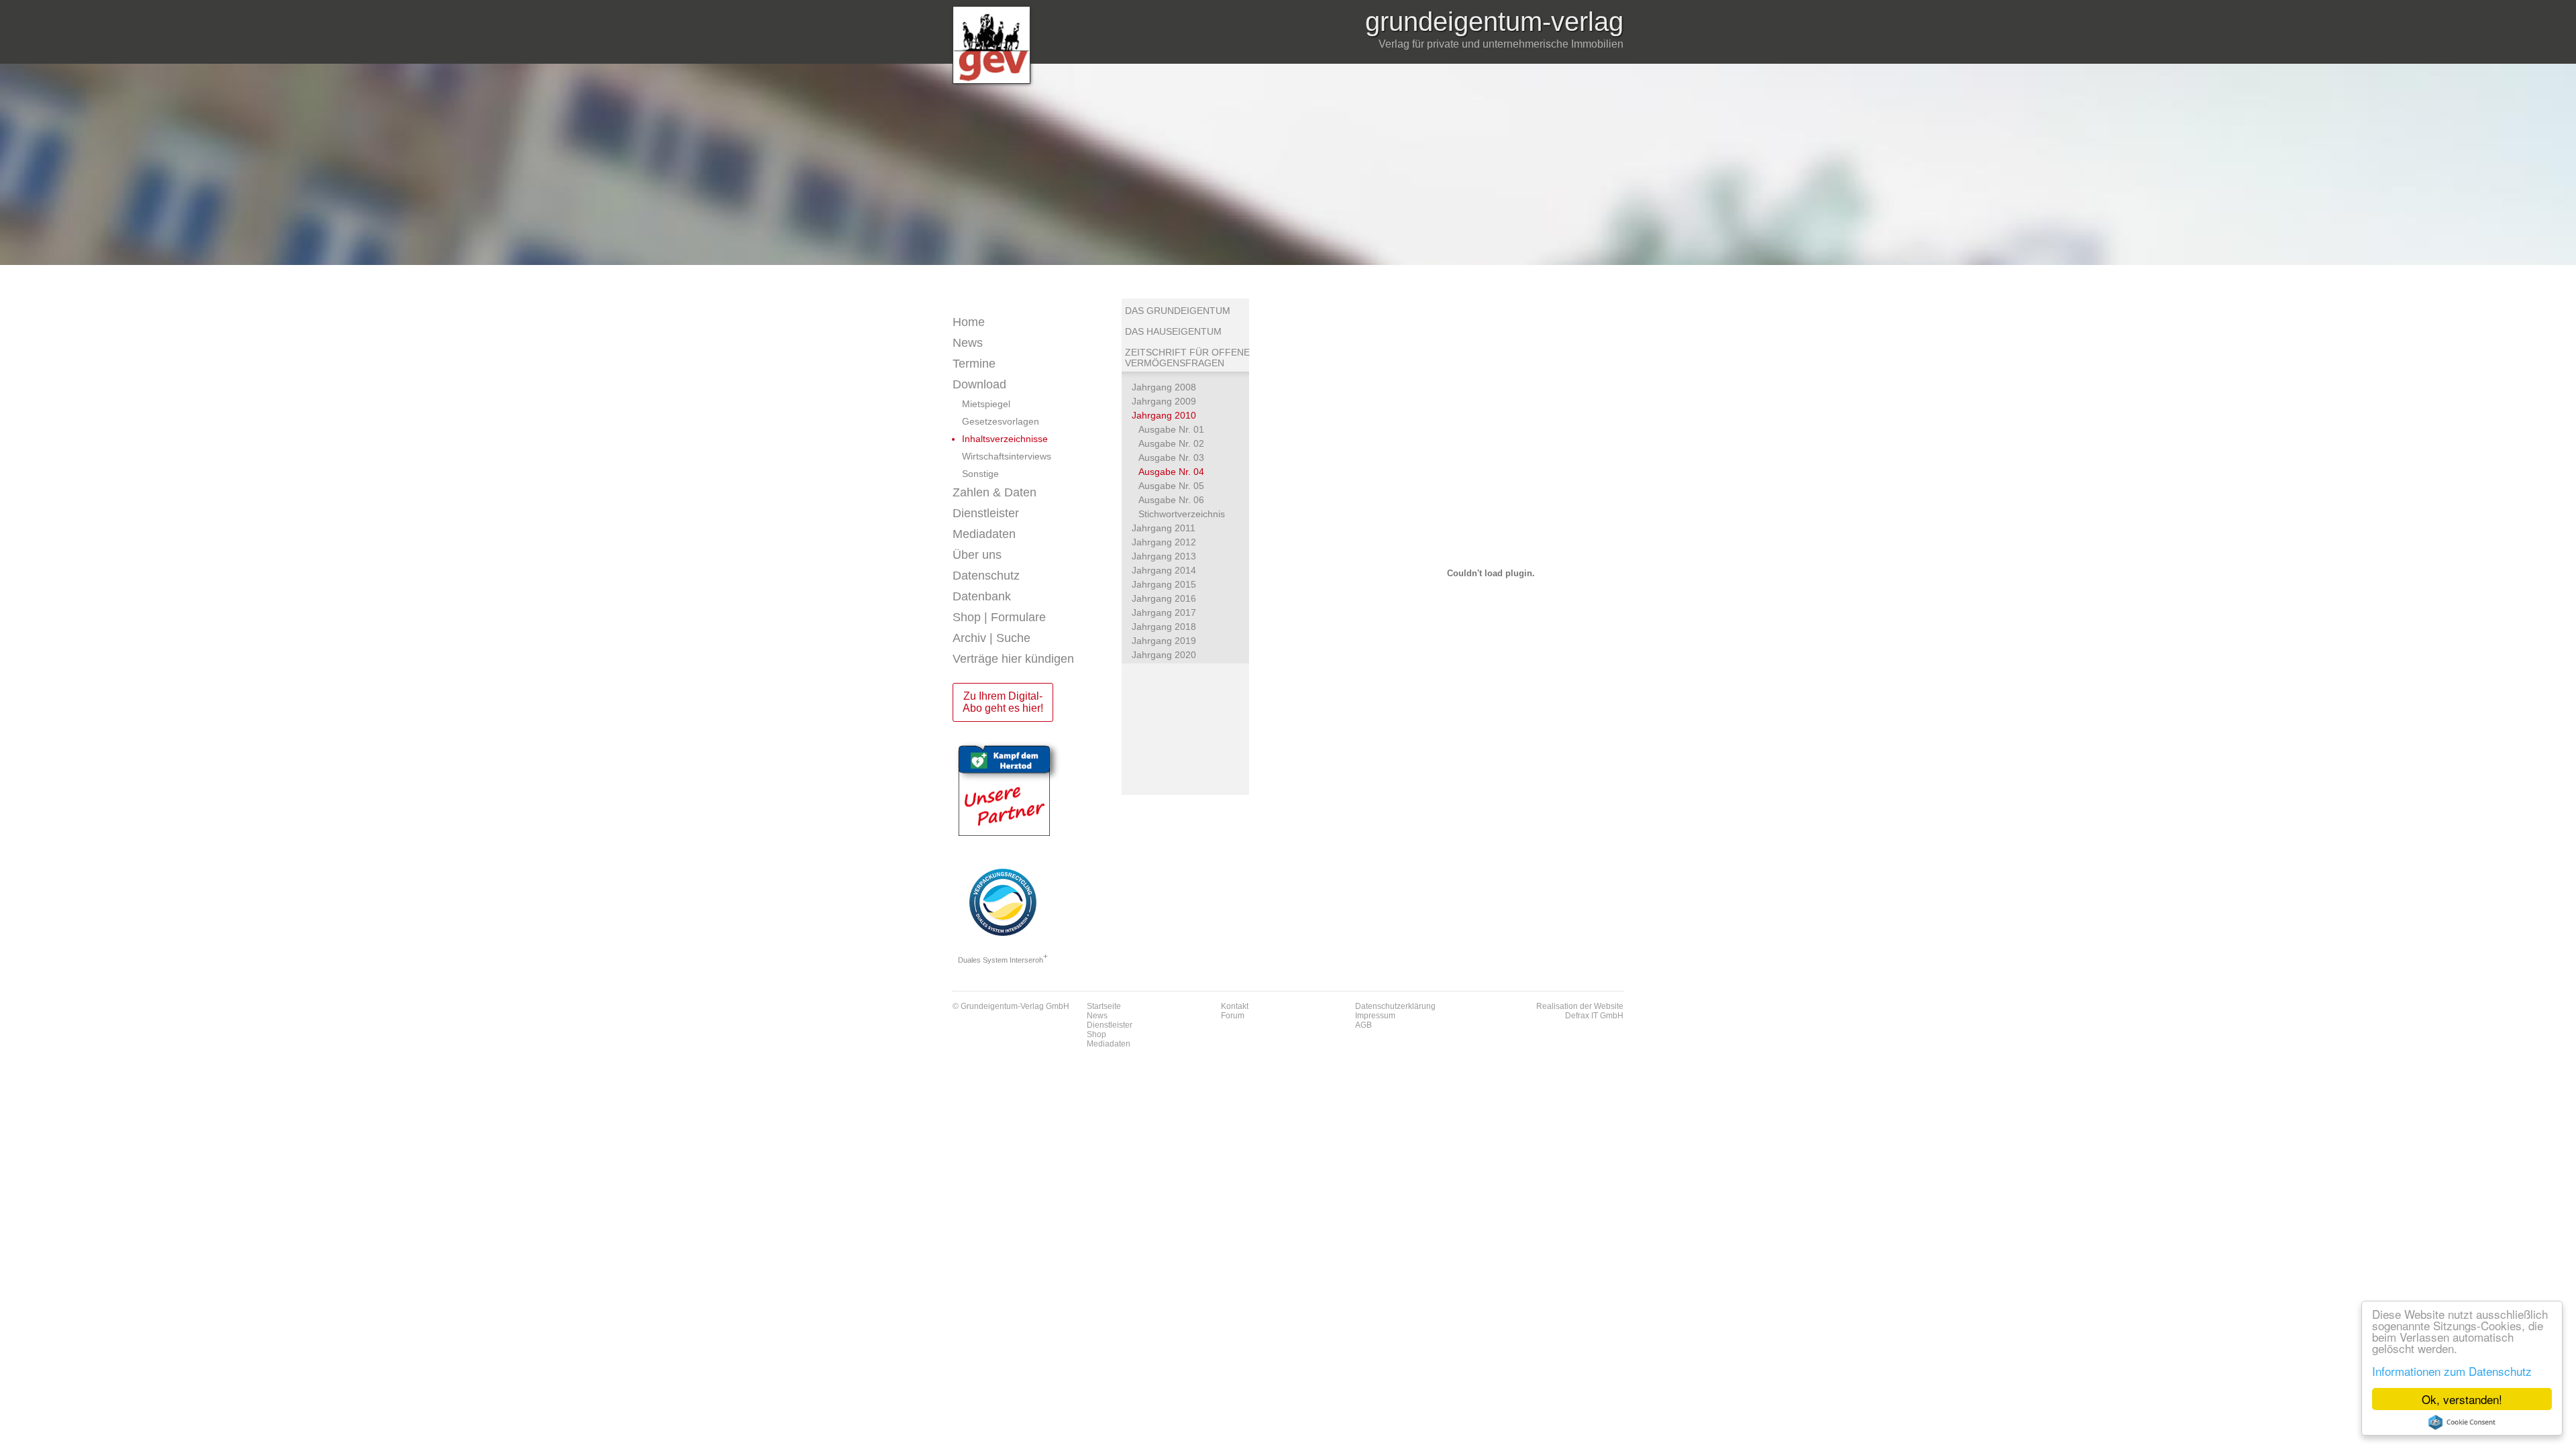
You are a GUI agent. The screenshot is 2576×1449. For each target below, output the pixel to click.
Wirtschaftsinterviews (1007, 456)
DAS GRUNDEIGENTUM (1178, 311)
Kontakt (1235, 1006)
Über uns (977, 555)
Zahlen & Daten (995, 492)
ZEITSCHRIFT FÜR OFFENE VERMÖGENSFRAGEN (1187, 358)
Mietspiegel (986, 404)
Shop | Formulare (999, 617)
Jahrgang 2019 (1164, 641)
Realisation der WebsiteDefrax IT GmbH (1580, 1011)
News (968, 343)
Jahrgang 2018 (1164, 627)
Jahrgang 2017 (1164, 612)
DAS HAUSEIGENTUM (1173, 331)
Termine (974, 364)
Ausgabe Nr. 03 (1171, 458)
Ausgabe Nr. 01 (1171, 429)
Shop (1096, 1034)
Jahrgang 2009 (1164, 401)
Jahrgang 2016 (1164, 598)
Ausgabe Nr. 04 (1171, 472)
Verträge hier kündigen (1013, 659)
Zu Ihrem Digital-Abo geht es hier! (1003, 702)
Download (979, 384)
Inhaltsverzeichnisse (1005, 439)
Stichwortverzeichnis (1182, 514)
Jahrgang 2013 (1164, 556)
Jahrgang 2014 (1164, 570)
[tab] (1037, 343)
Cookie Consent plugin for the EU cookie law (2462, 1422)
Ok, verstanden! (2462, 1399)
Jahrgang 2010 (1164, 415)
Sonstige (980, 474)
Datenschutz (986, 576)
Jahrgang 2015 (1164, 584)
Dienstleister (986, 513)
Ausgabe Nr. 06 (1171, 500)
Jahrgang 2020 (1164, 655)
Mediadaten (984, 534)
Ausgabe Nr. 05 (1171, 486)
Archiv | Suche (991, 638)
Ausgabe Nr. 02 (1171, 443)
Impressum (1375, 1016)
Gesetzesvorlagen (1001, 421)
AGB (1363, 1025)
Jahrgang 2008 (1164, 387)
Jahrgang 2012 (1164, 542)
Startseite (1104, 1006)
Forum (1233, 1016)
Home (969, 322)
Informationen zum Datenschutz (2452, 1371)
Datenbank (982, 596)
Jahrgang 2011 (1164, 528)
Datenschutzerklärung (1395, 1006)
